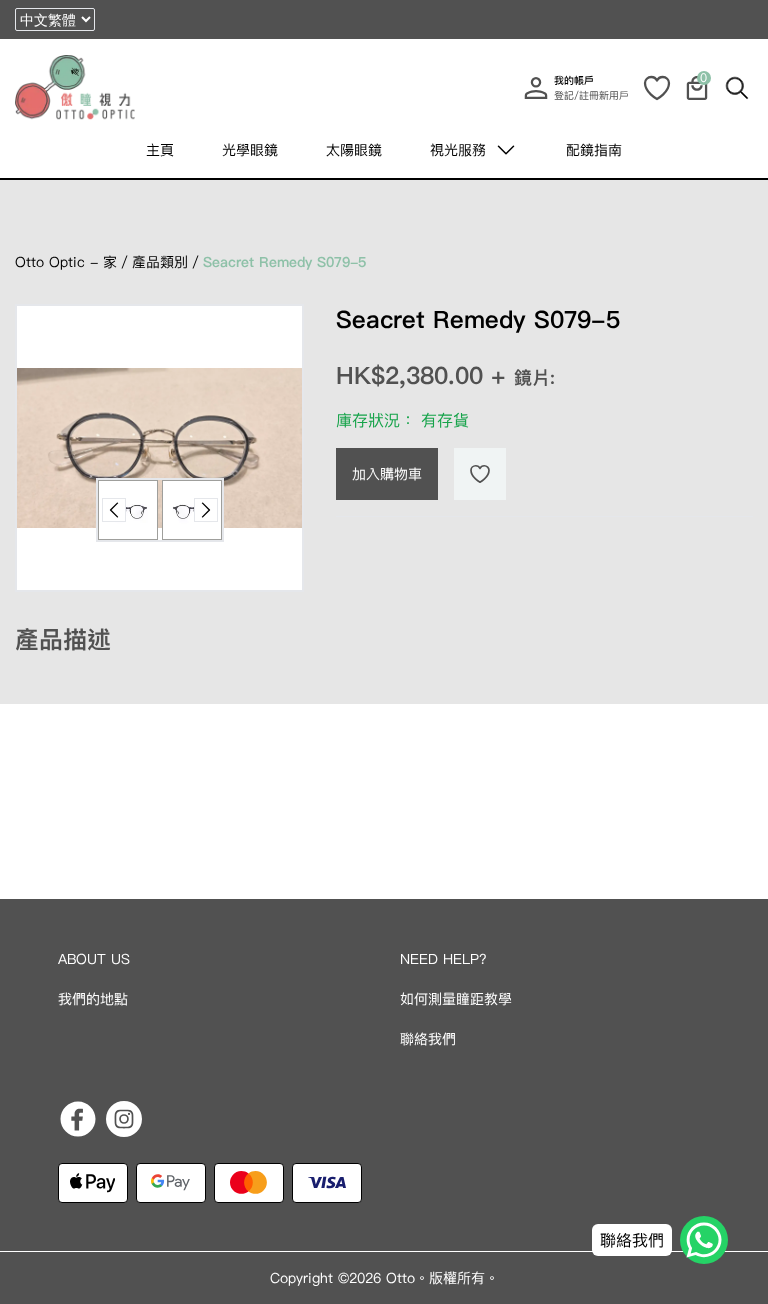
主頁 (160, 150)
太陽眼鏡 (354, 150)
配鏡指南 (594, 150)
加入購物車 (387, 474)
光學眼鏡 (250, 150)
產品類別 (160, 262)
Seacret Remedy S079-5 (284, 262)
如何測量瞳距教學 (456, 999)
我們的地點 (93, 999)
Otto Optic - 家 (66, 262)
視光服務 (458, 150)
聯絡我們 (428, 1039)
